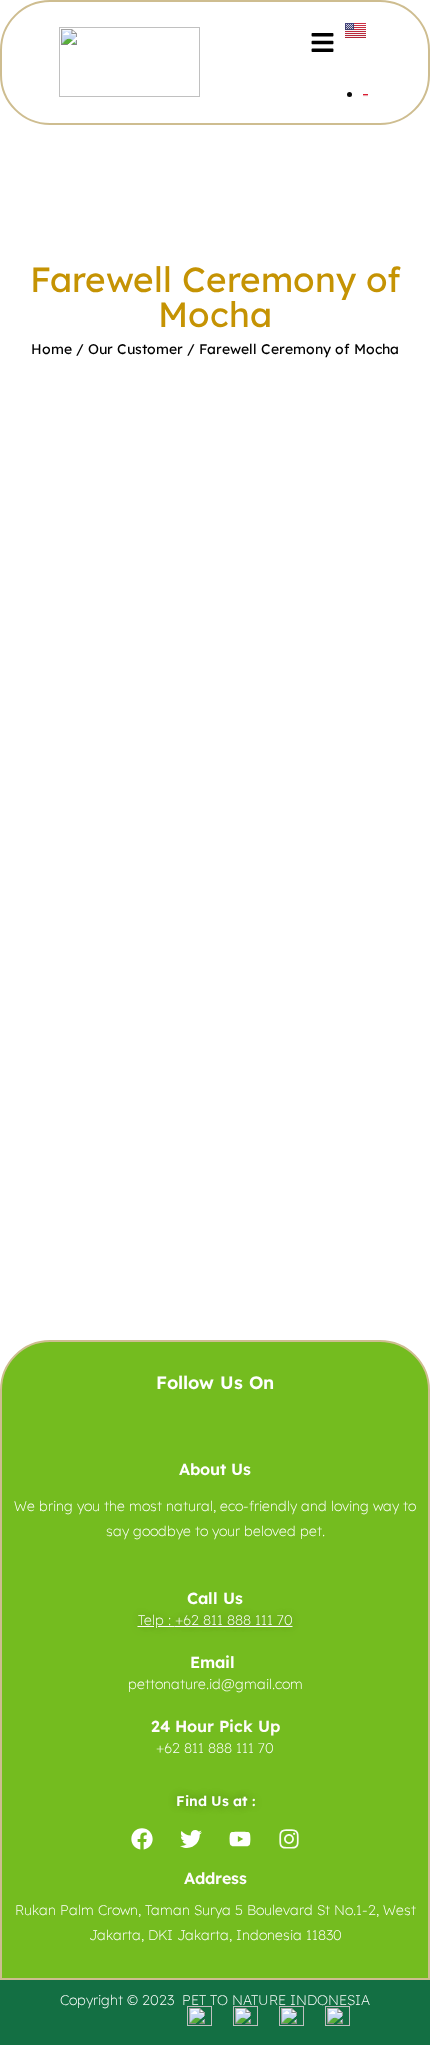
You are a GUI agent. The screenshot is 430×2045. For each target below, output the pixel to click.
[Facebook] (142, 1839)
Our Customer (135, 349)
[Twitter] (191, 1839)
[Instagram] (289, 1839)
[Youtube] (240, 1839)
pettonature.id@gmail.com (215, 1684)
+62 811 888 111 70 (234, 1620)
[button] (322, 43)
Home (51, 349)
